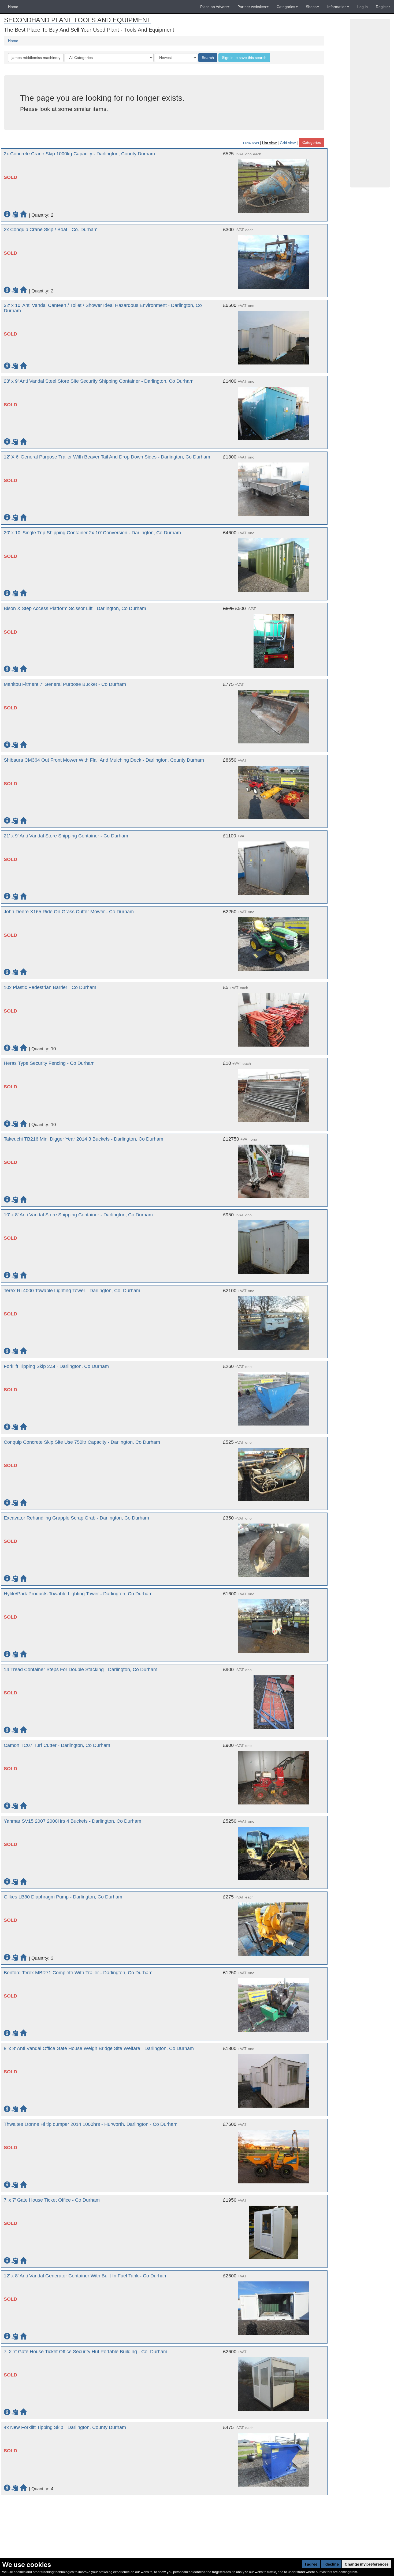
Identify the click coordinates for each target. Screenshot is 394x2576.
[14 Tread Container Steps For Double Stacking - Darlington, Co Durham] (274, 1699)
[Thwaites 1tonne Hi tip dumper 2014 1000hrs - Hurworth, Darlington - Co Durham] (274, 2154)
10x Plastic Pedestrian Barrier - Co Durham (50, 987)
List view (269, 143)
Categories (312, 142)
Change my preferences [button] (367, 2564)
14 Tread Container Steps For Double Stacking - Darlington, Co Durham (81, 1669)
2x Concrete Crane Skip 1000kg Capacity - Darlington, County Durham (79, 154)
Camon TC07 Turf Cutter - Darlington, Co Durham (57, 1745)
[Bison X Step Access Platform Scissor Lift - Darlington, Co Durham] (274, 638)
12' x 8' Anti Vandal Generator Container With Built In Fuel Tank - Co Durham (86, 2276)
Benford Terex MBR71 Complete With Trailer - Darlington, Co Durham (78, 1973)
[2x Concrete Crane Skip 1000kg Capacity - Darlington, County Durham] (274, 183)
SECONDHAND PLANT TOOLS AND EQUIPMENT (77, 20)
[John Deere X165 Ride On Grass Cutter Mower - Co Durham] (274, 941)
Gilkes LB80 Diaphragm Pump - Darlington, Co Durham (63, 1897)
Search (208, 58)
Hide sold (251, 143)
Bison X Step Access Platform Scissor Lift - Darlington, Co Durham (75, 608)
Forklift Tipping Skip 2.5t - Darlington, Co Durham (56, 1366)
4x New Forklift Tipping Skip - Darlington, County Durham (65, 2427)
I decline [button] (331, 2564)
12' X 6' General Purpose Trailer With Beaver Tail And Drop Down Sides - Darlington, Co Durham (107, 457)
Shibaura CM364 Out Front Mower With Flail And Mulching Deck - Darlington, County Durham (104, 760)
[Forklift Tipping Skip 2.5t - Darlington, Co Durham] (274, 1396)
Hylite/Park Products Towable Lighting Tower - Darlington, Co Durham (78, 1594)
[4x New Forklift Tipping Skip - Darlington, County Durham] (274, 2457)
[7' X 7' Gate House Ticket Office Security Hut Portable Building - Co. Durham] (274, 2381)
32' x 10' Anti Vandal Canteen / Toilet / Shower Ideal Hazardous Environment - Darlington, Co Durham (103, 308)
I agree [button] (311, 2564)
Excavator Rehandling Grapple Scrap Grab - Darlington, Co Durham (76, 1518)
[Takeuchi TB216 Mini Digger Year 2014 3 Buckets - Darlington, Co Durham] (274, 1169)
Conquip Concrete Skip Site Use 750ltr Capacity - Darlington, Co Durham (82, 1442)
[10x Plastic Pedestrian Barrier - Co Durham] (274, 1017)
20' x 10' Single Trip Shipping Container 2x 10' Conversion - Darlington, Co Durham (92, 533)
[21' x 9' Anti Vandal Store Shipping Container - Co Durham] (274, 866)
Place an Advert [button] (213, 7)
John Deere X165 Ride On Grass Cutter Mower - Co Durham (69, 912)
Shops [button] (311, 7)
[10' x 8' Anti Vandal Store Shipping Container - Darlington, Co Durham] (274, 1244)
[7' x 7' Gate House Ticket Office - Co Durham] (274, 2230)
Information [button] (337, 7)
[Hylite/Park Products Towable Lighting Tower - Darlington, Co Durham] (274, 1623)
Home (13, 7)
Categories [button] (286, 7)
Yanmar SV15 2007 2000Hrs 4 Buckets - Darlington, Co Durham (73, 1821)
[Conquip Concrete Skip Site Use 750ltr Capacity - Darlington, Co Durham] (274, 1472)
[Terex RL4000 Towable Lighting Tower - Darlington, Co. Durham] (274, 1320)
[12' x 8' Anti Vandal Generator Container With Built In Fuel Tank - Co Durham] (274, 2306)
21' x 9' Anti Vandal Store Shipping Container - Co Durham (66, 836)
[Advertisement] (370, 103)
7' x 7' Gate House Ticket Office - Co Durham (52, 2200)
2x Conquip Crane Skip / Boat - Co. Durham (51, 230)
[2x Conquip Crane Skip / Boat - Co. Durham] (274, 259)
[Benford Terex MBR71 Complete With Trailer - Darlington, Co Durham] (274, 2002)
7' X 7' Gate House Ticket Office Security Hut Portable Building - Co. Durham (86, 2352)
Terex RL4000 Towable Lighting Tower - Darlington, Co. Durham (72, 1291)
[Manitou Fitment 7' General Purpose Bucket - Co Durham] (274, 714)
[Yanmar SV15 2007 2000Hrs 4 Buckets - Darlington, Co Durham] (274, 1851)
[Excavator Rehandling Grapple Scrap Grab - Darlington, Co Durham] (274, 1548)
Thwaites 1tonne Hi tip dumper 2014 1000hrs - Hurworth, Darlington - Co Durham (91, 2124)
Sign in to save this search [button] (244, 58)
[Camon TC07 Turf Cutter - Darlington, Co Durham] (274, 1775)
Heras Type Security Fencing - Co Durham (49, 1063)
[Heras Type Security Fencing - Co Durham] (274, 1093)
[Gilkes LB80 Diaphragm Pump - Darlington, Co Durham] (274, 1927)
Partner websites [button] (252, 7)
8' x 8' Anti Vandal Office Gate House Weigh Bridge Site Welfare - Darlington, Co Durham (99, 2048)
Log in (363, 7)
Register (383, 7)
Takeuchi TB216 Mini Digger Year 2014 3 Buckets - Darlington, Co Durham (83, 1139)
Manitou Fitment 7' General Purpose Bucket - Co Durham (65, 684)
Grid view (288, 143)
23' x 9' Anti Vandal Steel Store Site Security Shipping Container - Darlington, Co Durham (99, 381)
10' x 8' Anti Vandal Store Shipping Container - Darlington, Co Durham (78, 1215)
